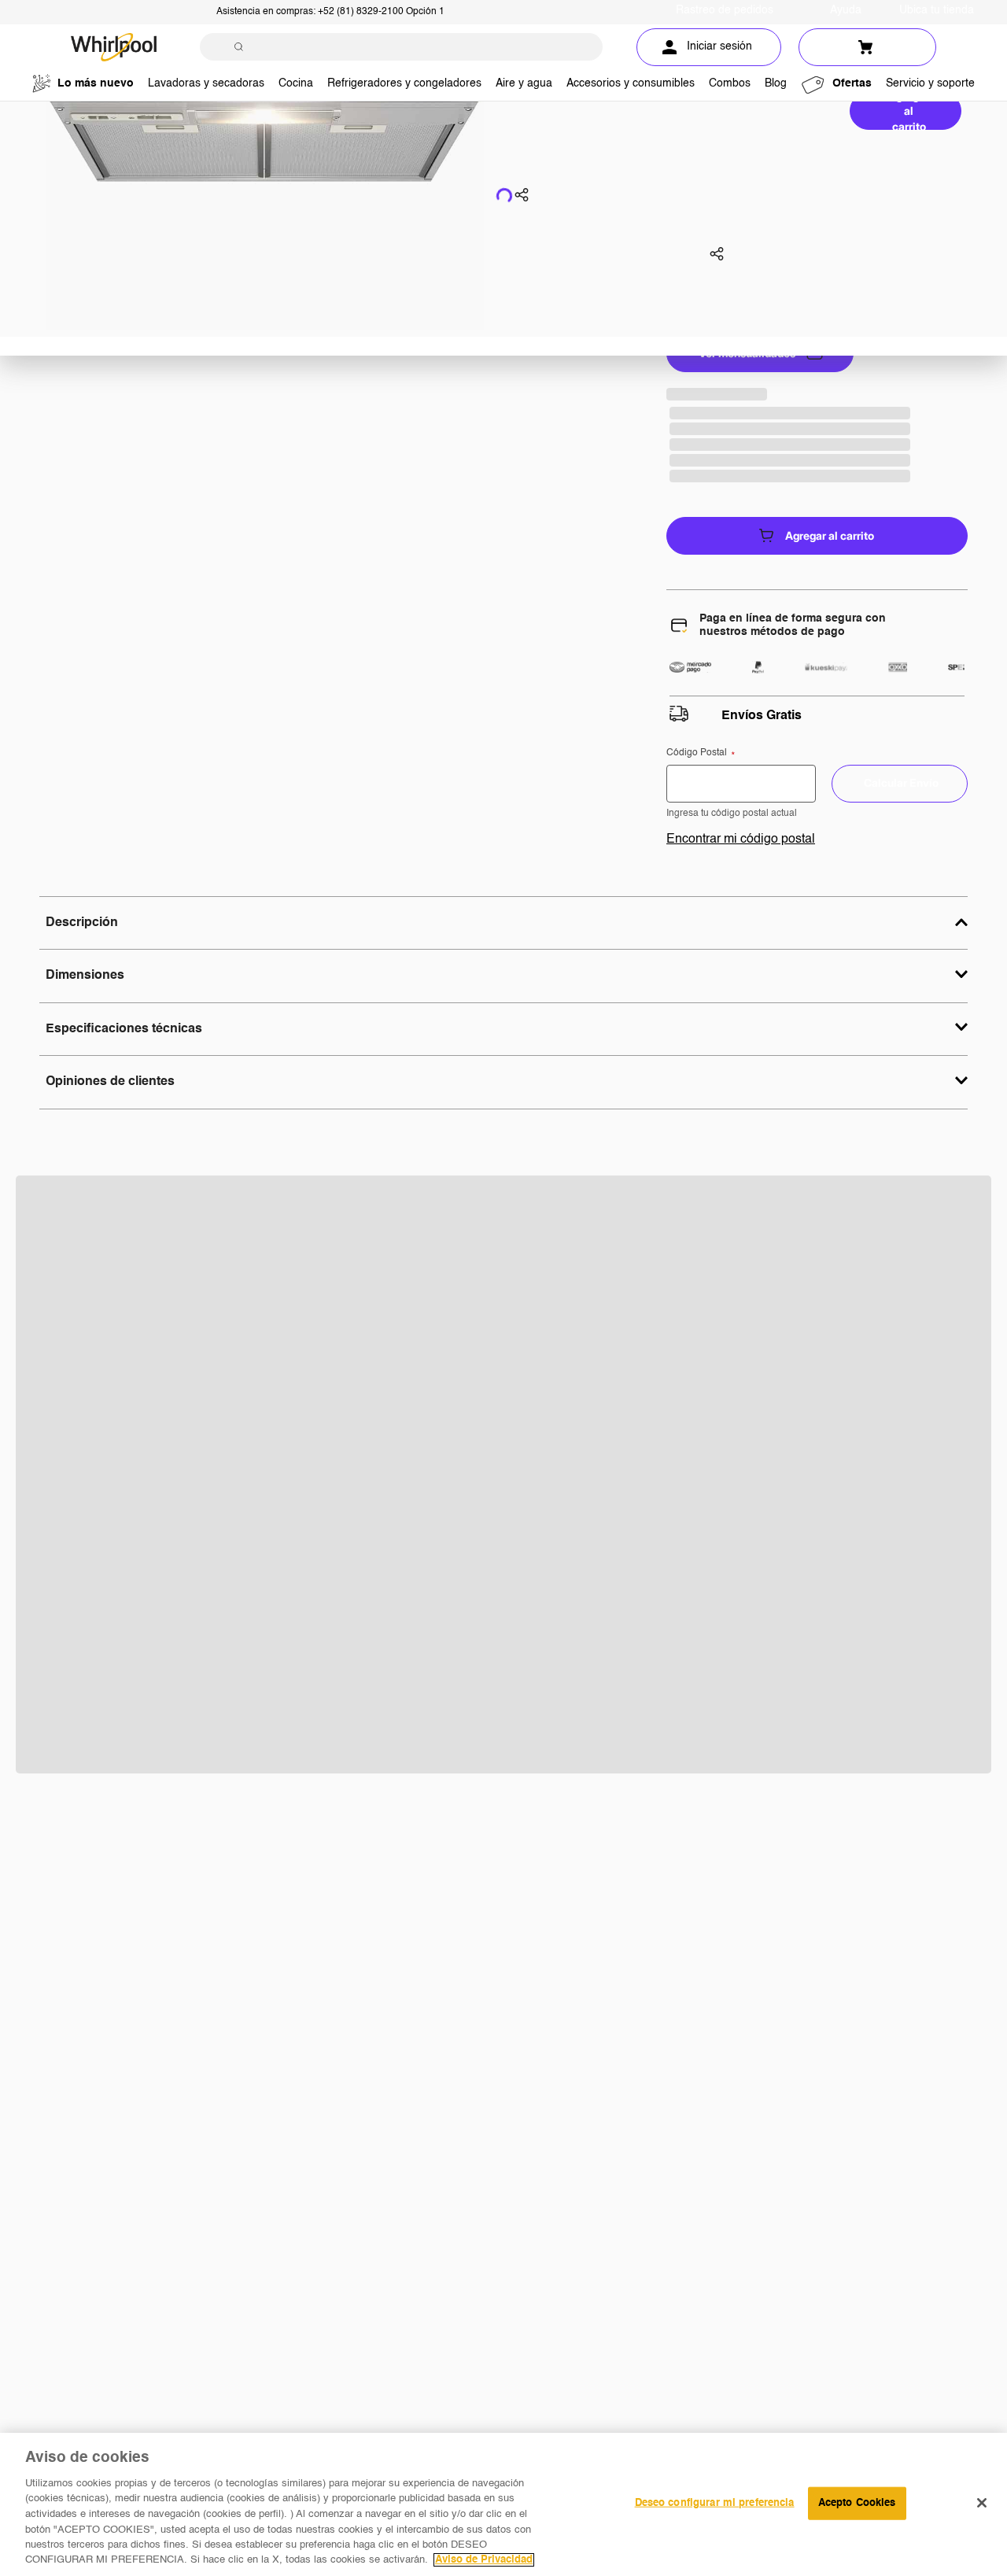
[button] (522, 197)
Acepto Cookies (857, 2503)
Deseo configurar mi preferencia (715, 2503)
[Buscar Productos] (239, 47)
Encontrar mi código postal (741, 840)
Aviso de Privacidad (484, 2560)
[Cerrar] (982, 2503)
